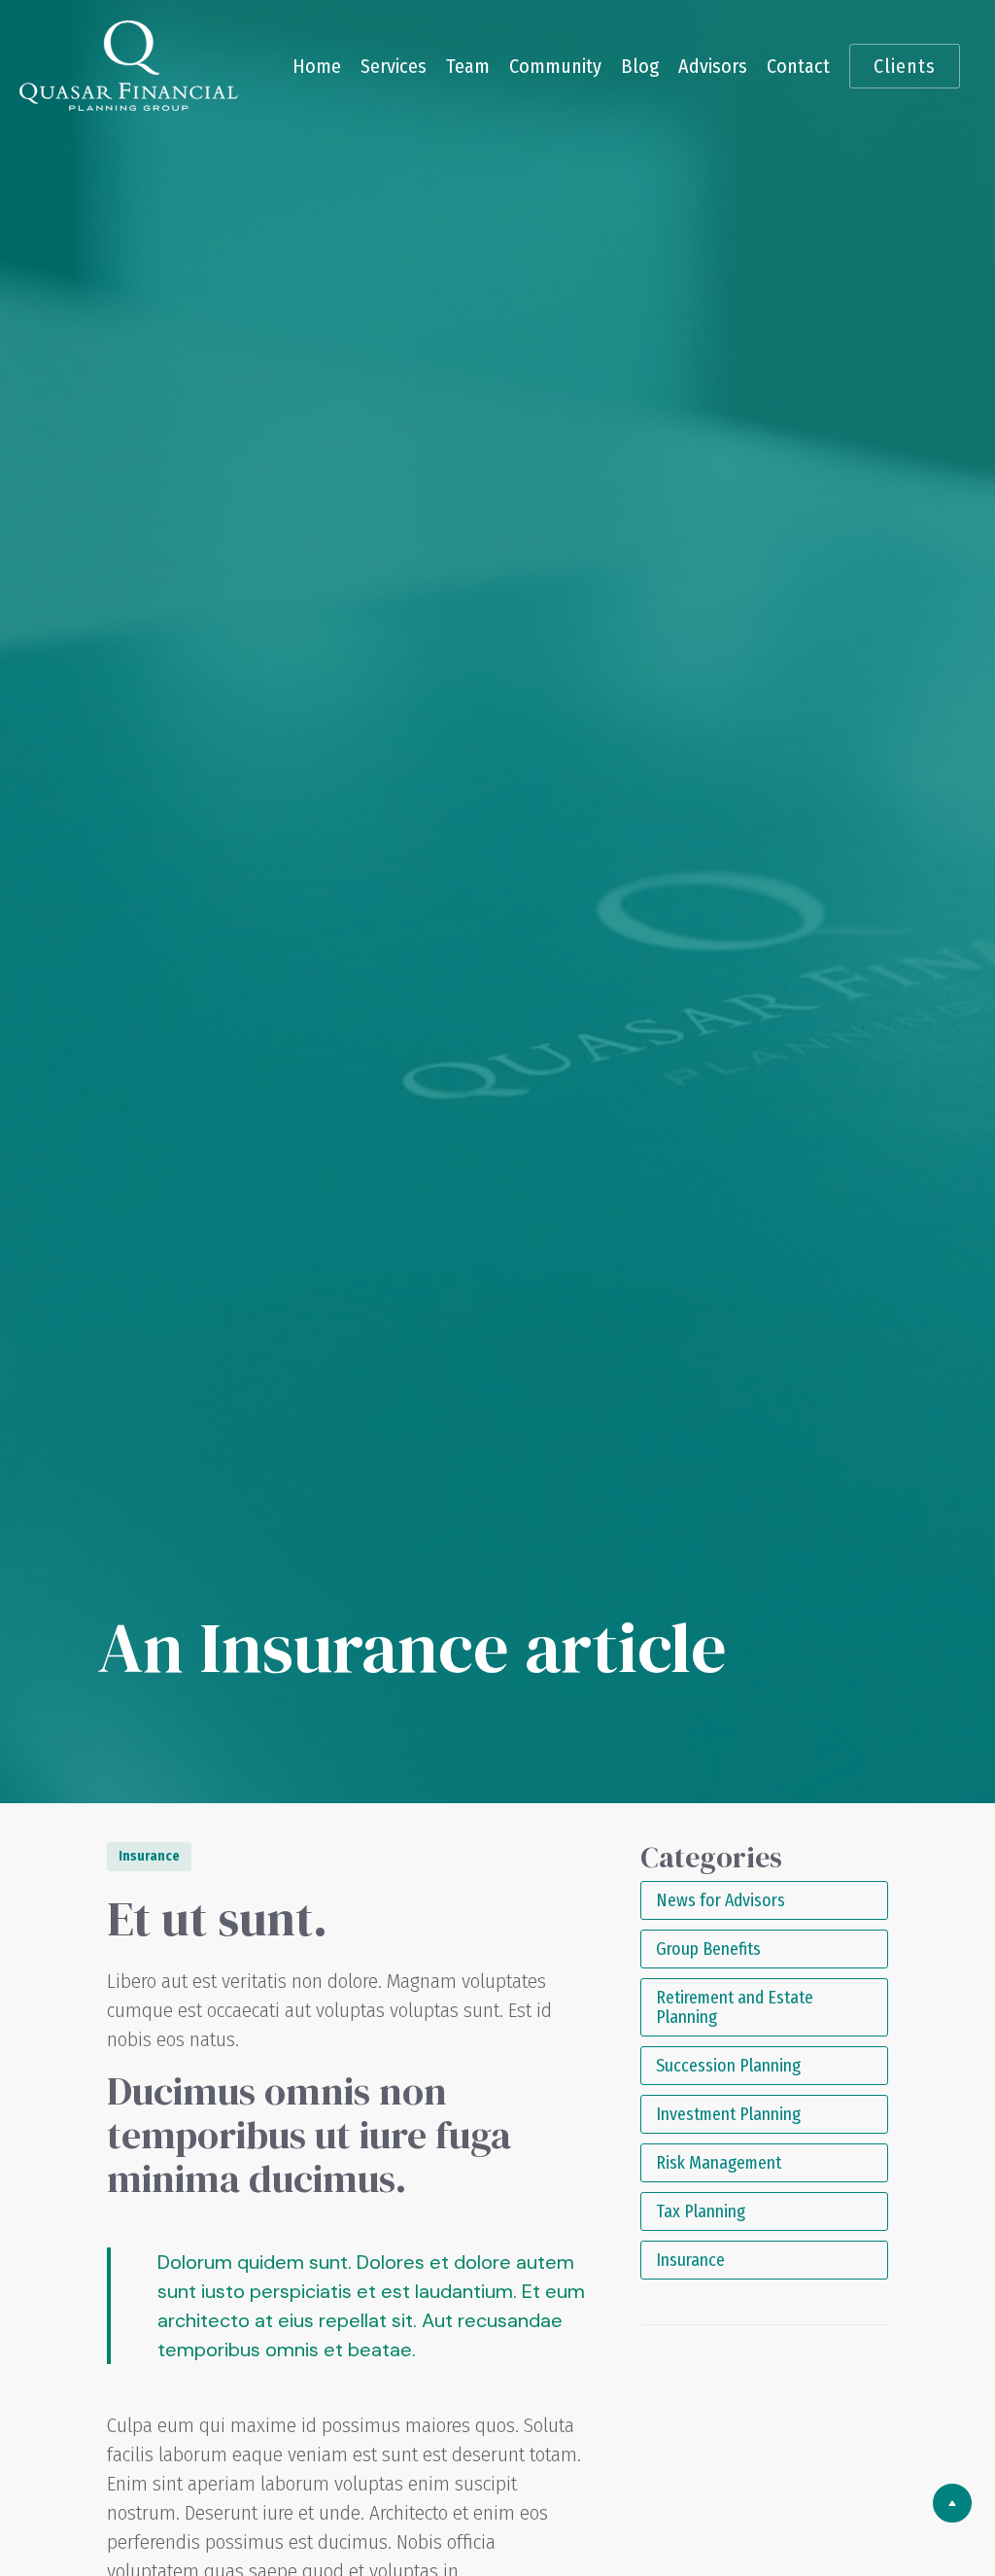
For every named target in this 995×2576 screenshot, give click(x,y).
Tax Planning (701, 2211)
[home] (129, 66)
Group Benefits (708, 1949)
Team (468, 66)
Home (317, 66)
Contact (798, 66)
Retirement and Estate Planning (735, 2007)
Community (555, 66)
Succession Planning (728, 2066)
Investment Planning (728, 2114)
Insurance (690, 2260)
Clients (905, 66)
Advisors (713, 66)
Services (394, 66)
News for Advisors (721, 1900)
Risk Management (719, 2163)
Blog (640, 66)
